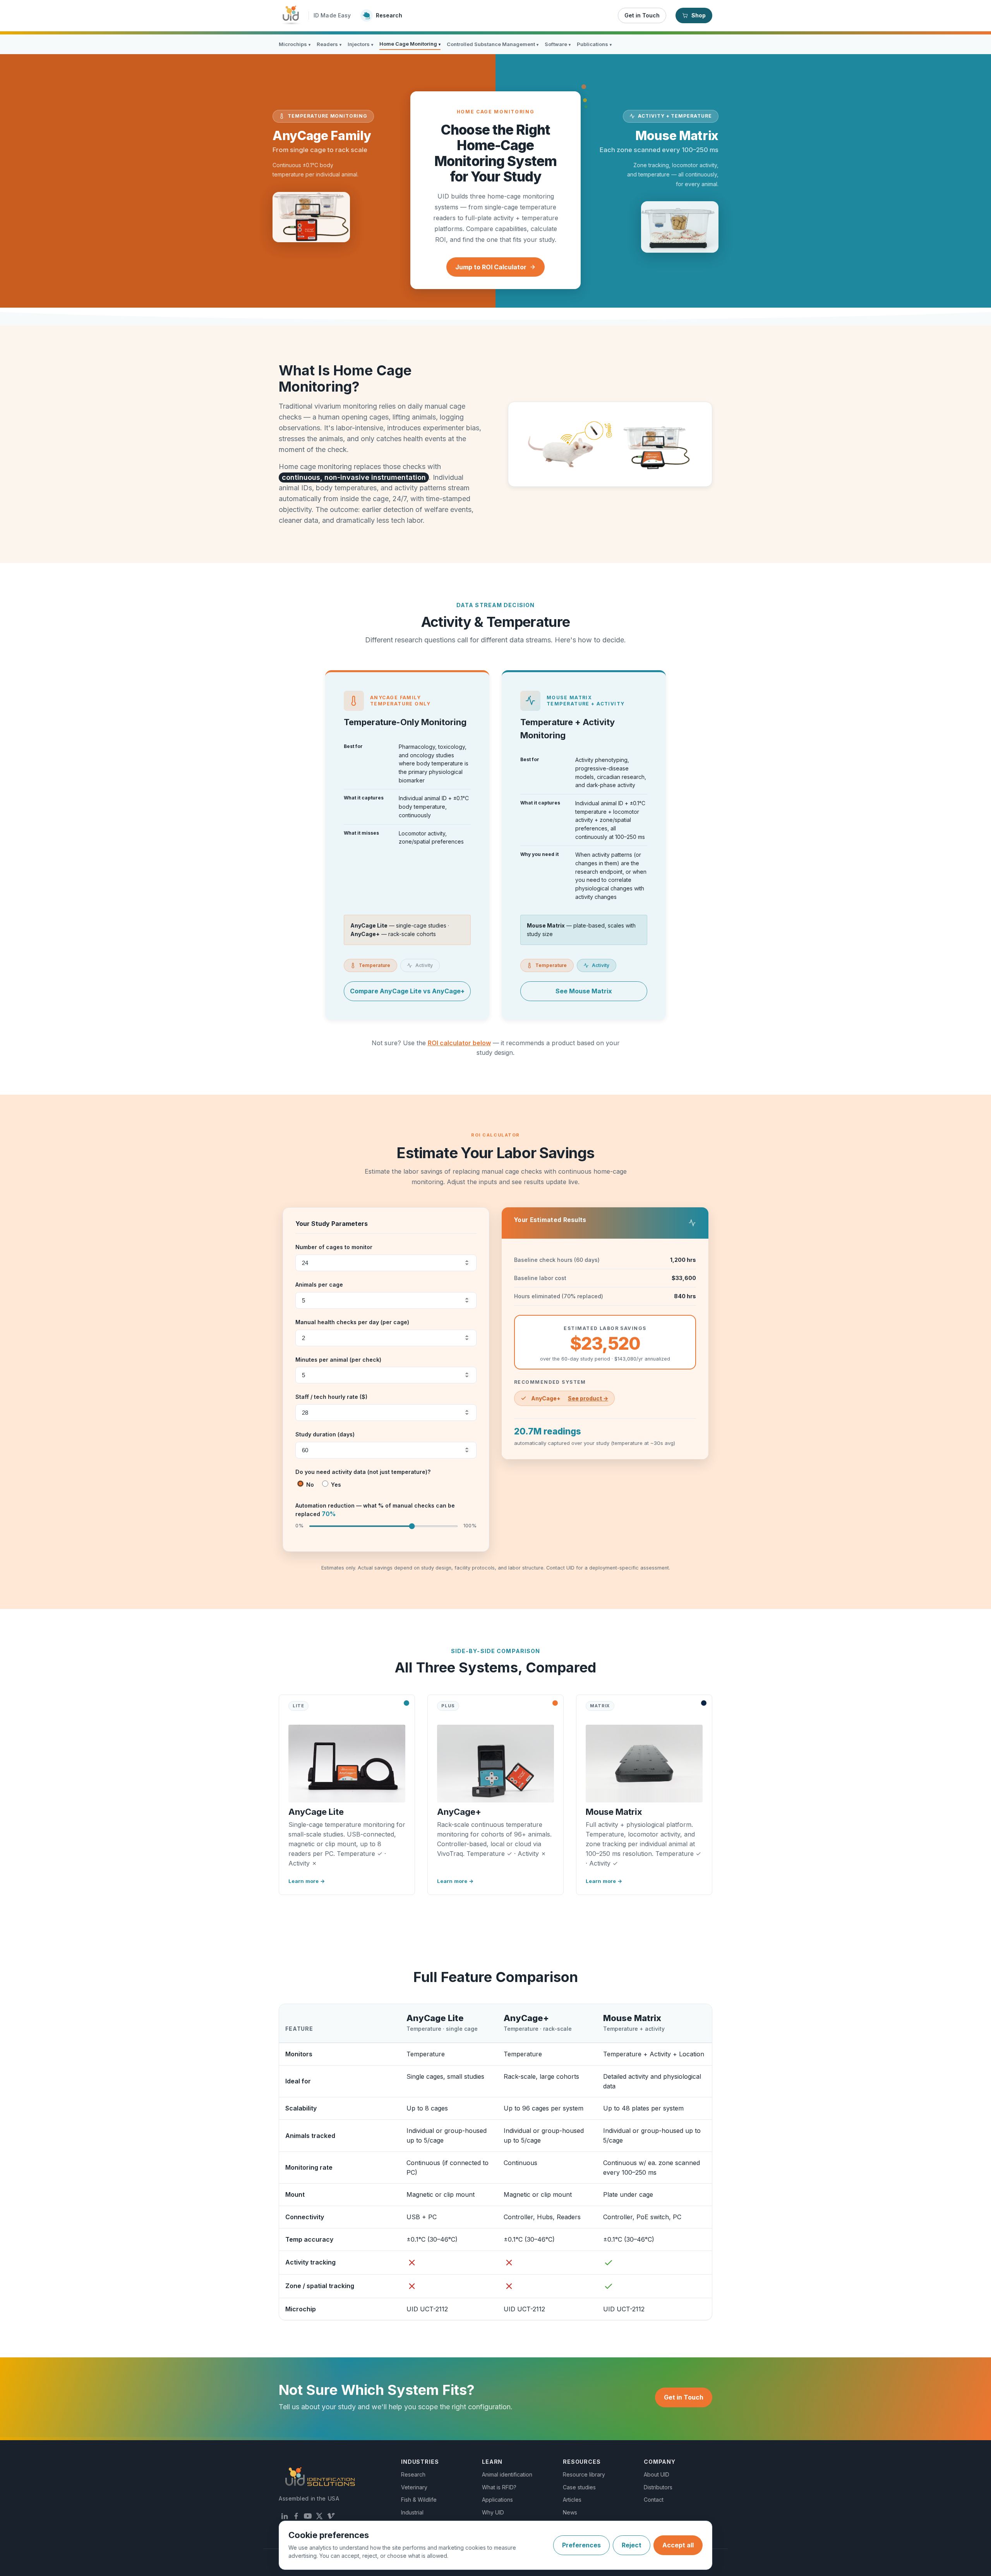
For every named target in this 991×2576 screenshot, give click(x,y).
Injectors (360, 44)
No (309, 1485)
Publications (594, 44)
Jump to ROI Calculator (491, 267)
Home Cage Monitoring (410, 44)
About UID (657, 2474)
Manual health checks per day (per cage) (352, 1322)
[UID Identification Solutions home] (320, 2477)
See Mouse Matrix (584, 991)
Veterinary (414, 2487)
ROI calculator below (459, 1043)
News (570, 2512)
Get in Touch (642, 15)
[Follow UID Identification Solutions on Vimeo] (331, 2516)
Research (413, 2474)
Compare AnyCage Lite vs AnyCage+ (407, 991)
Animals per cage (319, 1285)
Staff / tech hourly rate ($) (331, 1397)
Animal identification (507, 2474)
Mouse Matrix (632, 2018)
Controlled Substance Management (493, 44)
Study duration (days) (325, 1434)
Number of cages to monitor (334, 1247)
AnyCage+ (526, 2018)
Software (558, 44)
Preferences (581, 2545)
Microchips (295, 44)
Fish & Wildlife (419, 2500)
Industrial (412, 2512)
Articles (572, 2500)
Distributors (658, 2487)
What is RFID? (499, 2487)
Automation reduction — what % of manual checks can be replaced (375, 1510)
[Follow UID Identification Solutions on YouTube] (308, 2516)
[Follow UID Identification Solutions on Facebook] (296, 2516)
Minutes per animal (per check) (338, 1360)
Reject (632, 2545)
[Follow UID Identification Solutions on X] (319, 2516)
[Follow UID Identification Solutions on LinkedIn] (285, 2516)
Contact (654, 2500)
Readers (329, 44)
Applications (497, 2500)
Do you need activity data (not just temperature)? (363, 1472)
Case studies (579, 2487)
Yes (335, 1485)
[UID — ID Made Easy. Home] (291, 15)
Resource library (584, 2474)
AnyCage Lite (435, 2018)
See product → (588, 1398)
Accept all (678, 2545)
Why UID (493, 2512)
